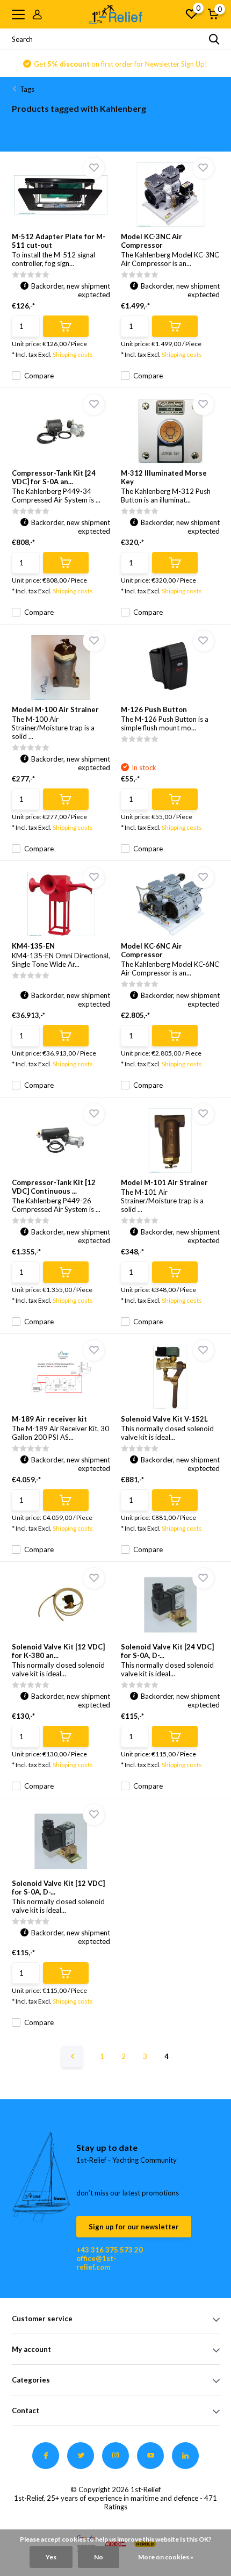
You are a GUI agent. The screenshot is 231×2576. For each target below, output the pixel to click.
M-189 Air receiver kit (49, 1419)
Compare (39, 376)
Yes (51, 2557)
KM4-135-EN (33, 946)
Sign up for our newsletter (134, 2227)
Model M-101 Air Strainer (164, 1182)
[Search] (214, 39)
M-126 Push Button (154, 709)
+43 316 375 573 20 (110, 2250)
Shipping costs (73, 354)
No (99, 2557)
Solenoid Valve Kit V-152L (164, 1419)
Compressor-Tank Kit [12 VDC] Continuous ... (54, 1187)
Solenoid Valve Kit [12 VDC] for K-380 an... (58, 1651)
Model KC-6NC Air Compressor (151, 950)
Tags (27, 89)
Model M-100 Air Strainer (55, 709)
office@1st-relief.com (96, 2263)
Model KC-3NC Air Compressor (151, 241)
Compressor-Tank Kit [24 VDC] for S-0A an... (54, 477)
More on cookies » (166, 2557)
